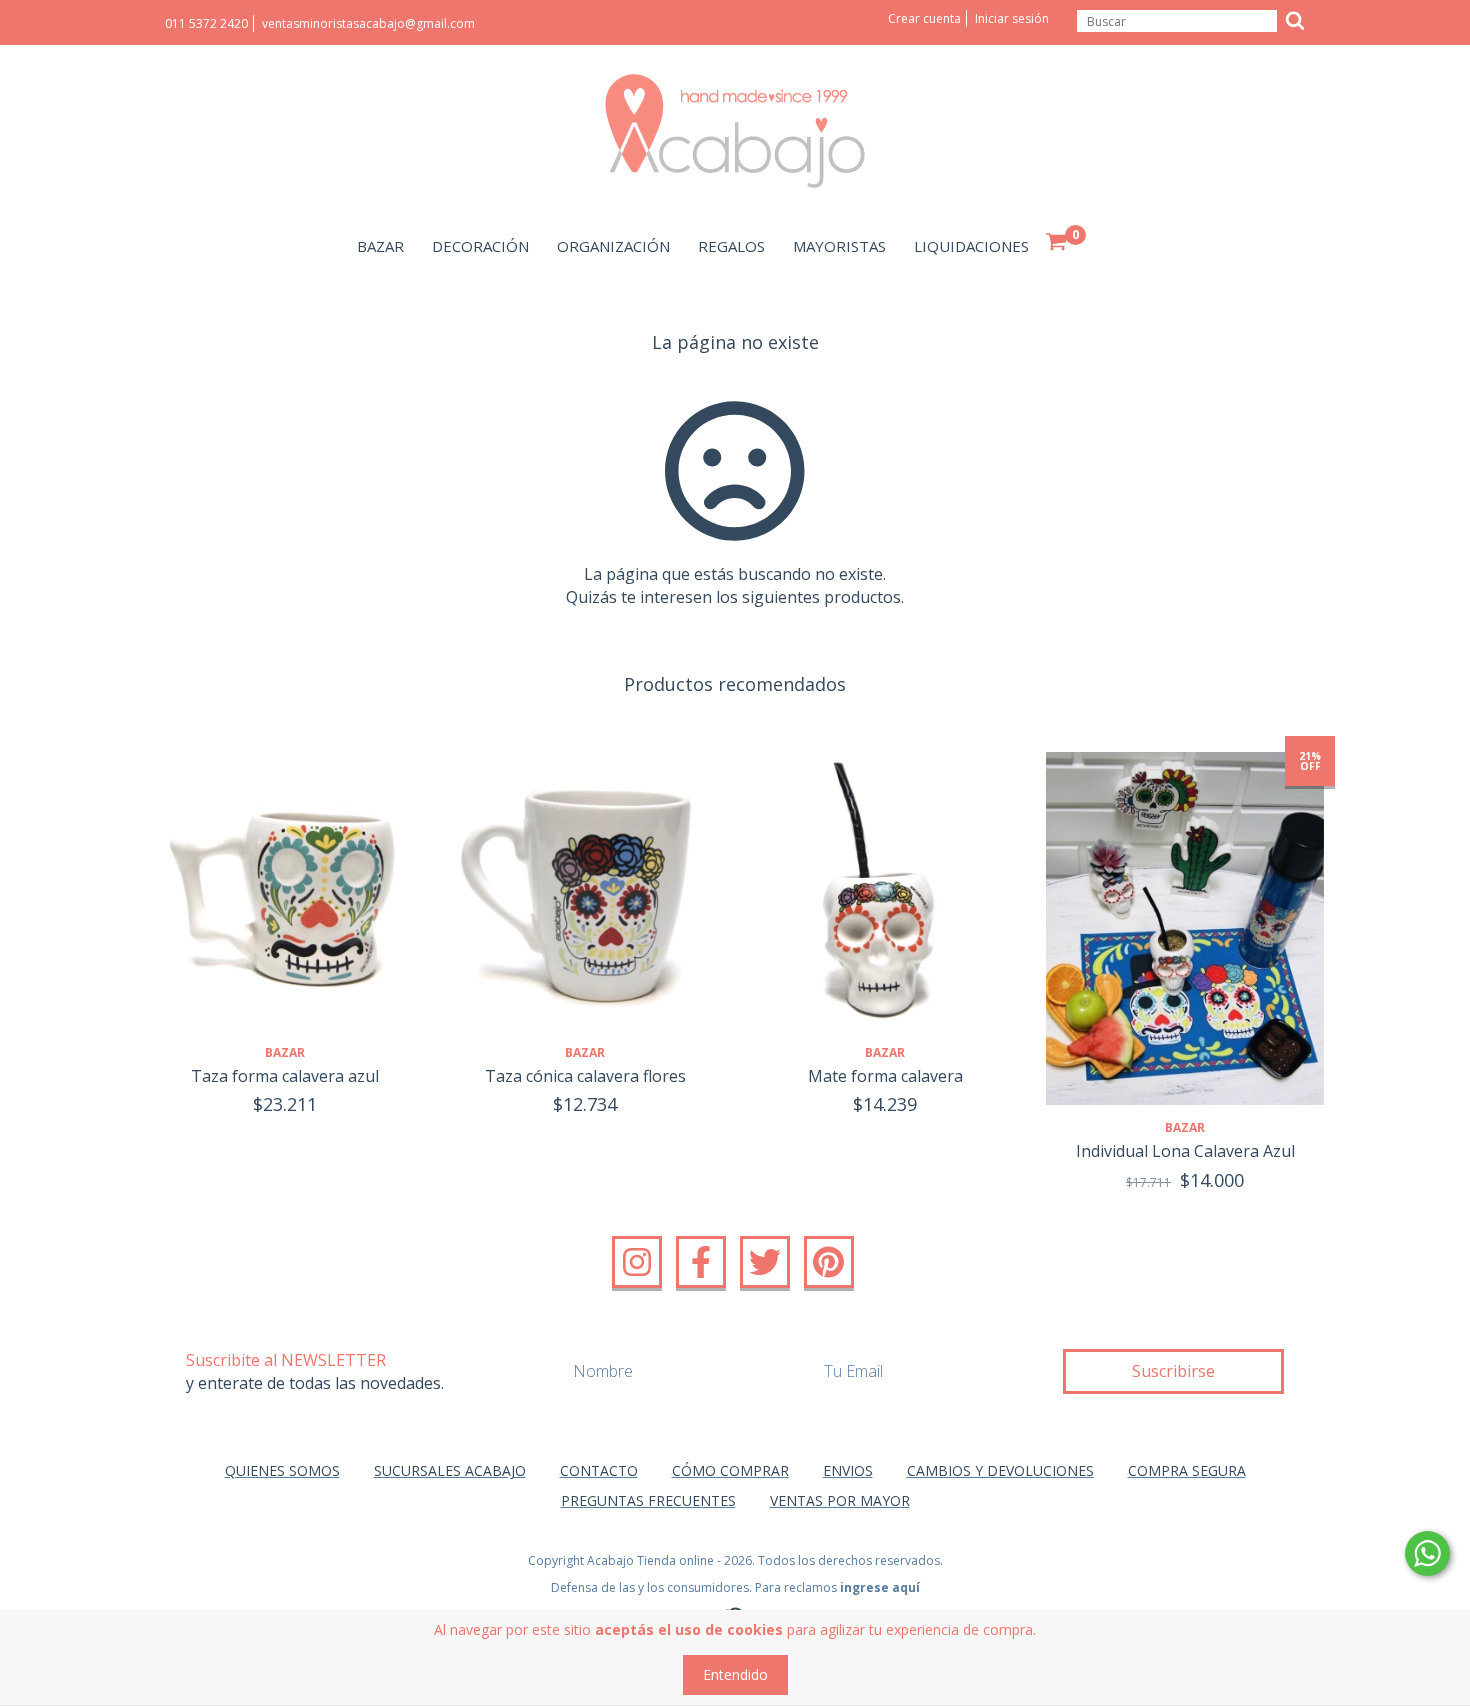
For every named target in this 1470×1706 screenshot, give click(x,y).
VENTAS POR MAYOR (840, 1500)
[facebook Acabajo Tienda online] (701, 1262)
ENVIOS (848, 1470)
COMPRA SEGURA (1187, 1470)
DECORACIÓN (480, 246)
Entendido (735, 1674)
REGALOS (731, 246)
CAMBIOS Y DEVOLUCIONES (1000, 1470)
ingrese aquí (880, 1587)
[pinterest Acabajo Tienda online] (829, 1262)
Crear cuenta (924, 18)
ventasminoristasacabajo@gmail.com (368, 23)
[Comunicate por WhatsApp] (1427, 1553)
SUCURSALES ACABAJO (450, 1470)
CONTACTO (599, 1470)
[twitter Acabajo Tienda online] (765, 1262)
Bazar (285, 1052)
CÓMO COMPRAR (730, 1470)
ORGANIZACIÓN (613, 246)
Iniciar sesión (1012, 18)
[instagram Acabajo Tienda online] (637, 1262)
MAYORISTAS (839, 246)
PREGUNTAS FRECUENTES (648, 1500)
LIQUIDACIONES (971, 246)
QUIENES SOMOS (282, 1470)
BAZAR (380, 246)
